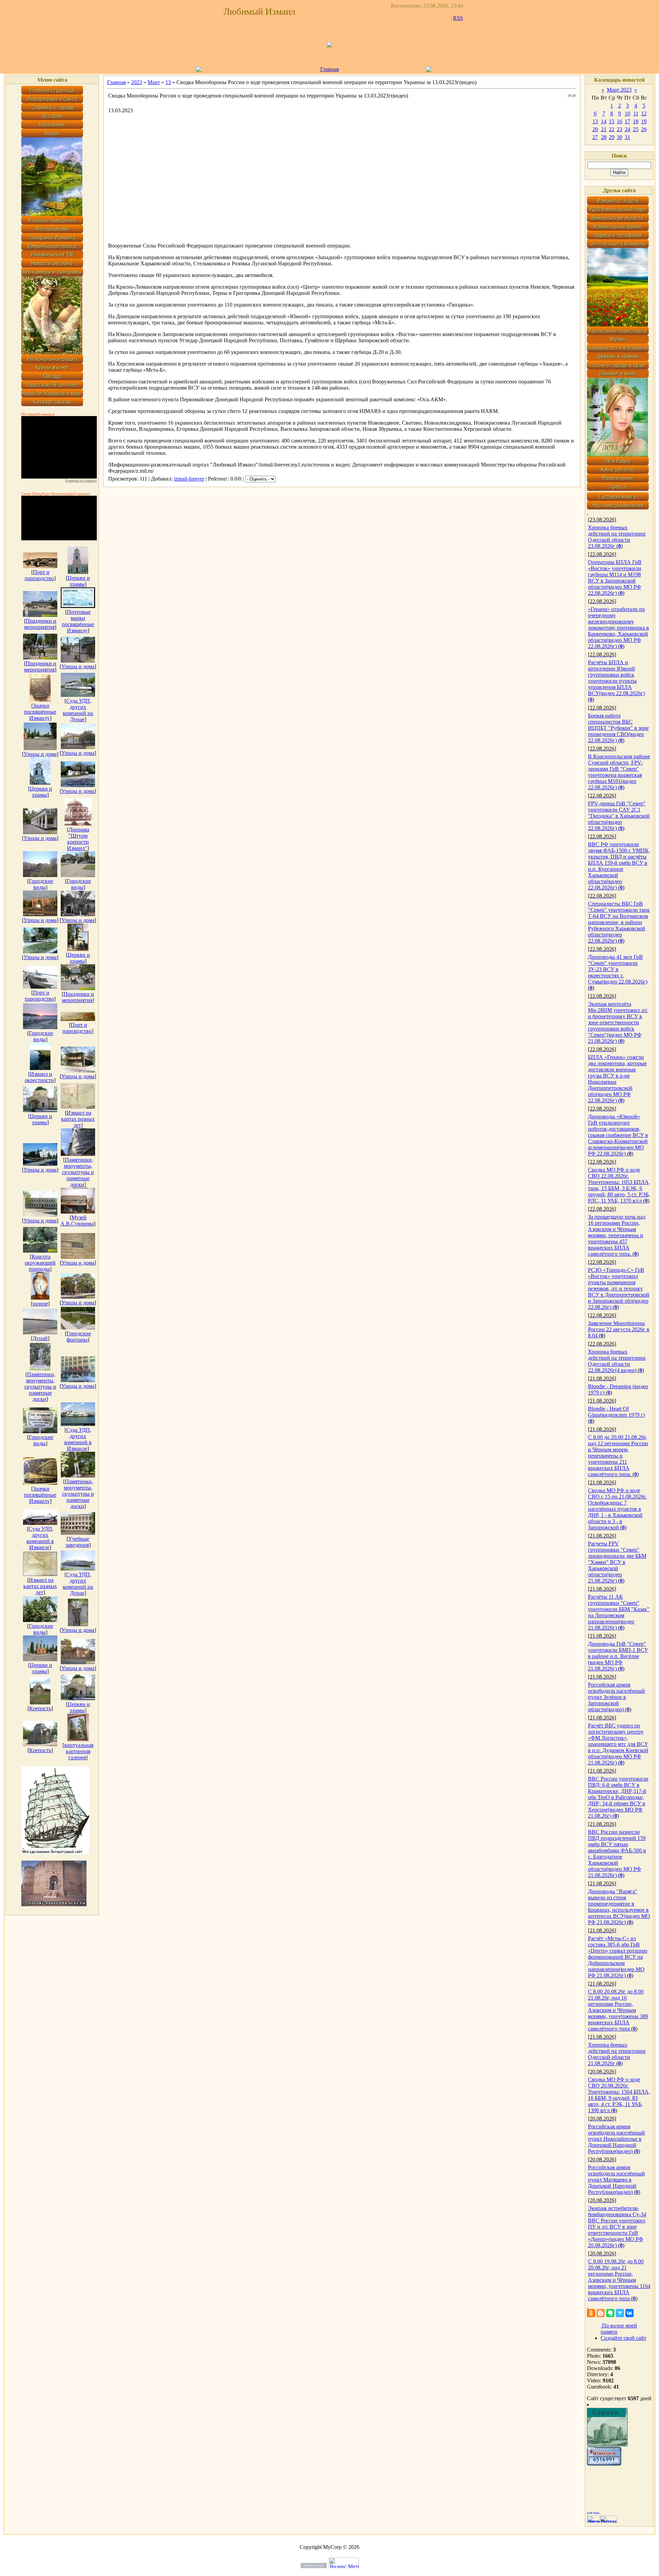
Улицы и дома (78, 666)
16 (620, 121)
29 (612, 137)
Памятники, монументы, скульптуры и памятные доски (78, 1172)
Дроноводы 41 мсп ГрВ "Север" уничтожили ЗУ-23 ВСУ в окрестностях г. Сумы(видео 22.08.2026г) (618, 969)
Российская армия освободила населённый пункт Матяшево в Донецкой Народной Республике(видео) (616, 2180)
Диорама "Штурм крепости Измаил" (78, 839)
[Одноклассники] (591, 2313)
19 (644, 121)
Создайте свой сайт (623, 2338)
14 (604, 121)
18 (636, 121)
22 (612, 129)
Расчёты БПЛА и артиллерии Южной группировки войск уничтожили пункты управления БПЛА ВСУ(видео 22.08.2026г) (616, 678)
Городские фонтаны (79, 1337)
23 (620, 129)
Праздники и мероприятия (40, 624)
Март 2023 (619, 90)
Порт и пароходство (39, 575)
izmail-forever (189, 479)
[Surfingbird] (620, 2313)
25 (636, 129)
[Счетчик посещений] (604, 2464)
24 (627, 129)
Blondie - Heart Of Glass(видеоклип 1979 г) (616, 1412)
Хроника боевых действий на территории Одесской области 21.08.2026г (617, 2054)
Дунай (40, 1338)
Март (154, 82)
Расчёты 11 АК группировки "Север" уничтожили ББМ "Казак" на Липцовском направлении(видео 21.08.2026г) (619, 1612)
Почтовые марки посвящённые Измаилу (78, 621)
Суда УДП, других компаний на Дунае (78, 710)
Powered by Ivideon (81, 480)
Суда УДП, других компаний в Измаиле (78, 1439)
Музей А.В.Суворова (77, 1221)
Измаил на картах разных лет (78, 1119)
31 (627, 137)
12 (644, 113)
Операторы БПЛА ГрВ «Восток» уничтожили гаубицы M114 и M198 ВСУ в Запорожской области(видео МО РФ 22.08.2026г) (615, 578)
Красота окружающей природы (40, 1263)
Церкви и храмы (79, 581)
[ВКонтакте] (629, 2313)
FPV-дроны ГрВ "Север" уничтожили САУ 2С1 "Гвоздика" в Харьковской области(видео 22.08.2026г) (619, 816)
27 (595, 137)
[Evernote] (610, 2313)
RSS (458, 18)
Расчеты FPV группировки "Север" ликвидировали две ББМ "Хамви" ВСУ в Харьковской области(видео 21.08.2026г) (617, 1562)
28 (604, 137)
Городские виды (41, 884)
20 (595, 129)
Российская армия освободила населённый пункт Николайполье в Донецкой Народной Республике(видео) (616, 2139)
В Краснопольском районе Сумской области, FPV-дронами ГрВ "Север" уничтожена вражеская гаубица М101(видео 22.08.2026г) (619, 772)
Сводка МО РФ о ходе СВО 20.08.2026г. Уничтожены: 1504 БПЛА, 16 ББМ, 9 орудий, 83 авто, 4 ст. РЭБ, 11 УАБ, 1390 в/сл (619, 2095)
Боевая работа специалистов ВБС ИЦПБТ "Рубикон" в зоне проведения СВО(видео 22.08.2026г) (618, 728)
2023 (137, 82)
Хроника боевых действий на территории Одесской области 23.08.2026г (617, 537)
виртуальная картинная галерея (79, 1751)
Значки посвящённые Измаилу (40, 712)
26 (644, 129)
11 (636, 113)
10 (627, 113)
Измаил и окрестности (39, 1077)
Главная (329, 69)
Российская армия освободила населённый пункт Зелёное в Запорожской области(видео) (616, 1697)
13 (168, 82)
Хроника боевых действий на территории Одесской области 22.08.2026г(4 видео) (617, 1361)
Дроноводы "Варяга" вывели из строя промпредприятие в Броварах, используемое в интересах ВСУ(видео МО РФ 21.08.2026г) (619, 1907)
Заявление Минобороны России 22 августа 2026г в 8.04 (619, 1329)
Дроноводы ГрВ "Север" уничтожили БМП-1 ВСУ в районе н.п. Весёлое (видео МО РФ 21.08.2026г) (618, 1656)
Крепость (40, 1708)
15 (612, 121)
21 (604, 129)
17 (627, 121)
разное (40, 1304)
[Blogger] (601, 2313)
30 (620, 137)
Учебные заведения (78, 1542)
